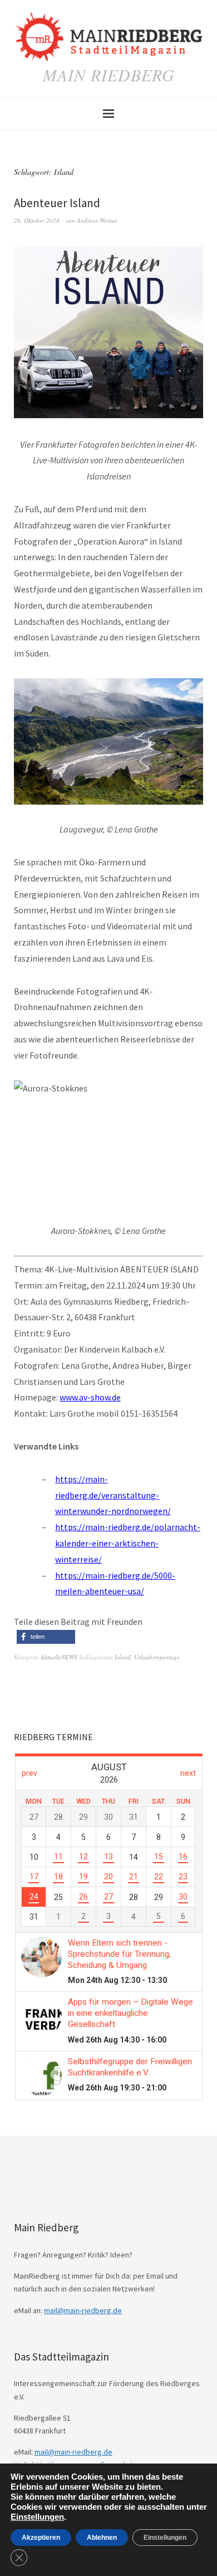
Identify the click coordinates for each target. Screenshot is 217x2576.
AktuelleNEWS (59, 1657)
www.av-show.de (90, 1397)
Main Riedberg (109, 75)
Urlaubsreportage (157, 1657)
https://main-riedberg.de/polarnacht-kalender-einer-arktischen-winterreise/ (128, 1543)
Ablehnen (102, 2538)
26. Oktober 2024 (37, 220)
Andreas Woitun (97, 220)
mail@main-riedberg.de (83, 2310)
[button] (46, 1637)
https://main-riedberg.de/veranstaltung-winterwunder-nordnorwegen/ (113, 1495)
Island (123, 1657)
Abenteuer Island (57, 203)
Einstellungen (37, 2517)
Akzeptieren (41, 2538)
